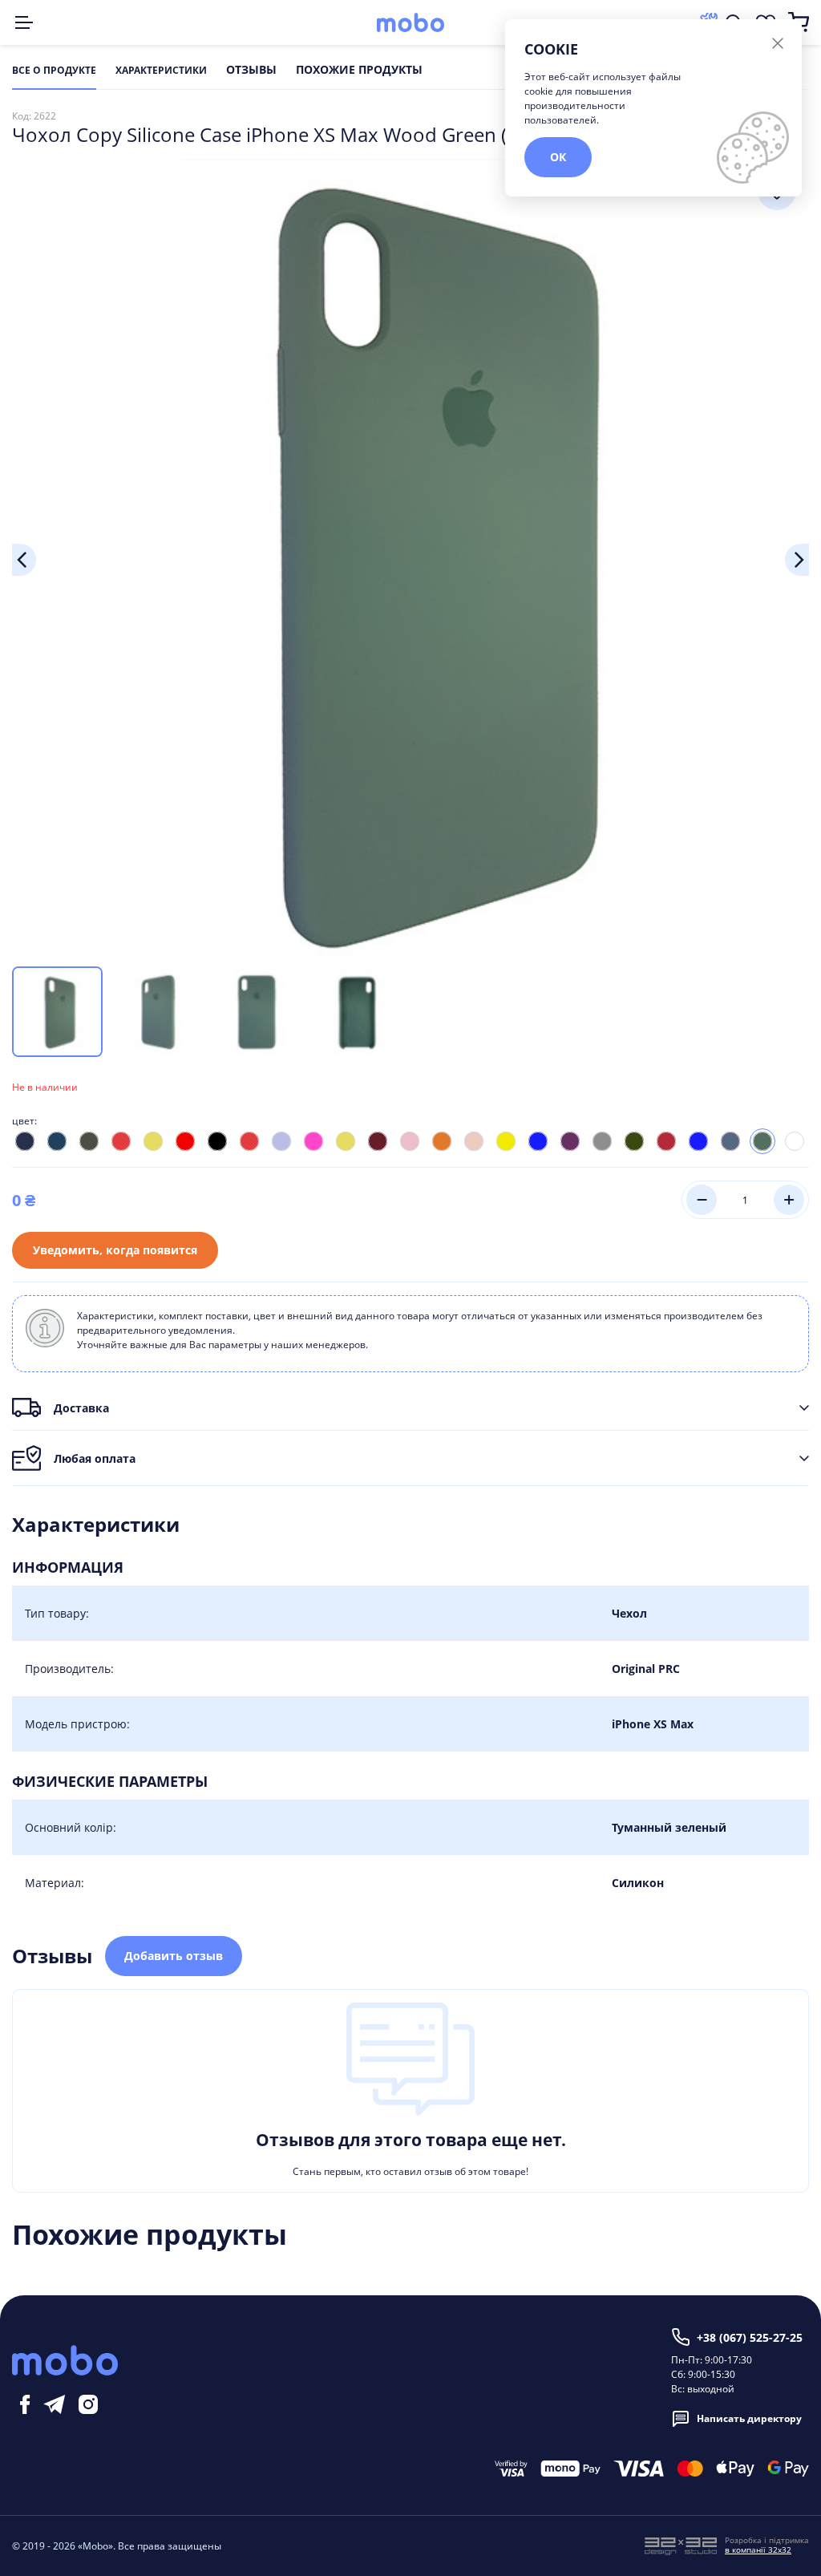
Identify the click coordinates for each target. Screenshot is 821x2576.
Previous (24, 560)
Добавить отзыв (174, 1956)
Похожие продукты (359, 71)
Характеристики (161, 71)
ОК (558, 157)
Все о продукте (54, 71)
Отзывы (251, 71)
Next (797, 560)
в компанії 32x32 (758, 2550)
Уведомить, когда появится (115, 1250)
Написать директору (749, 2418)
